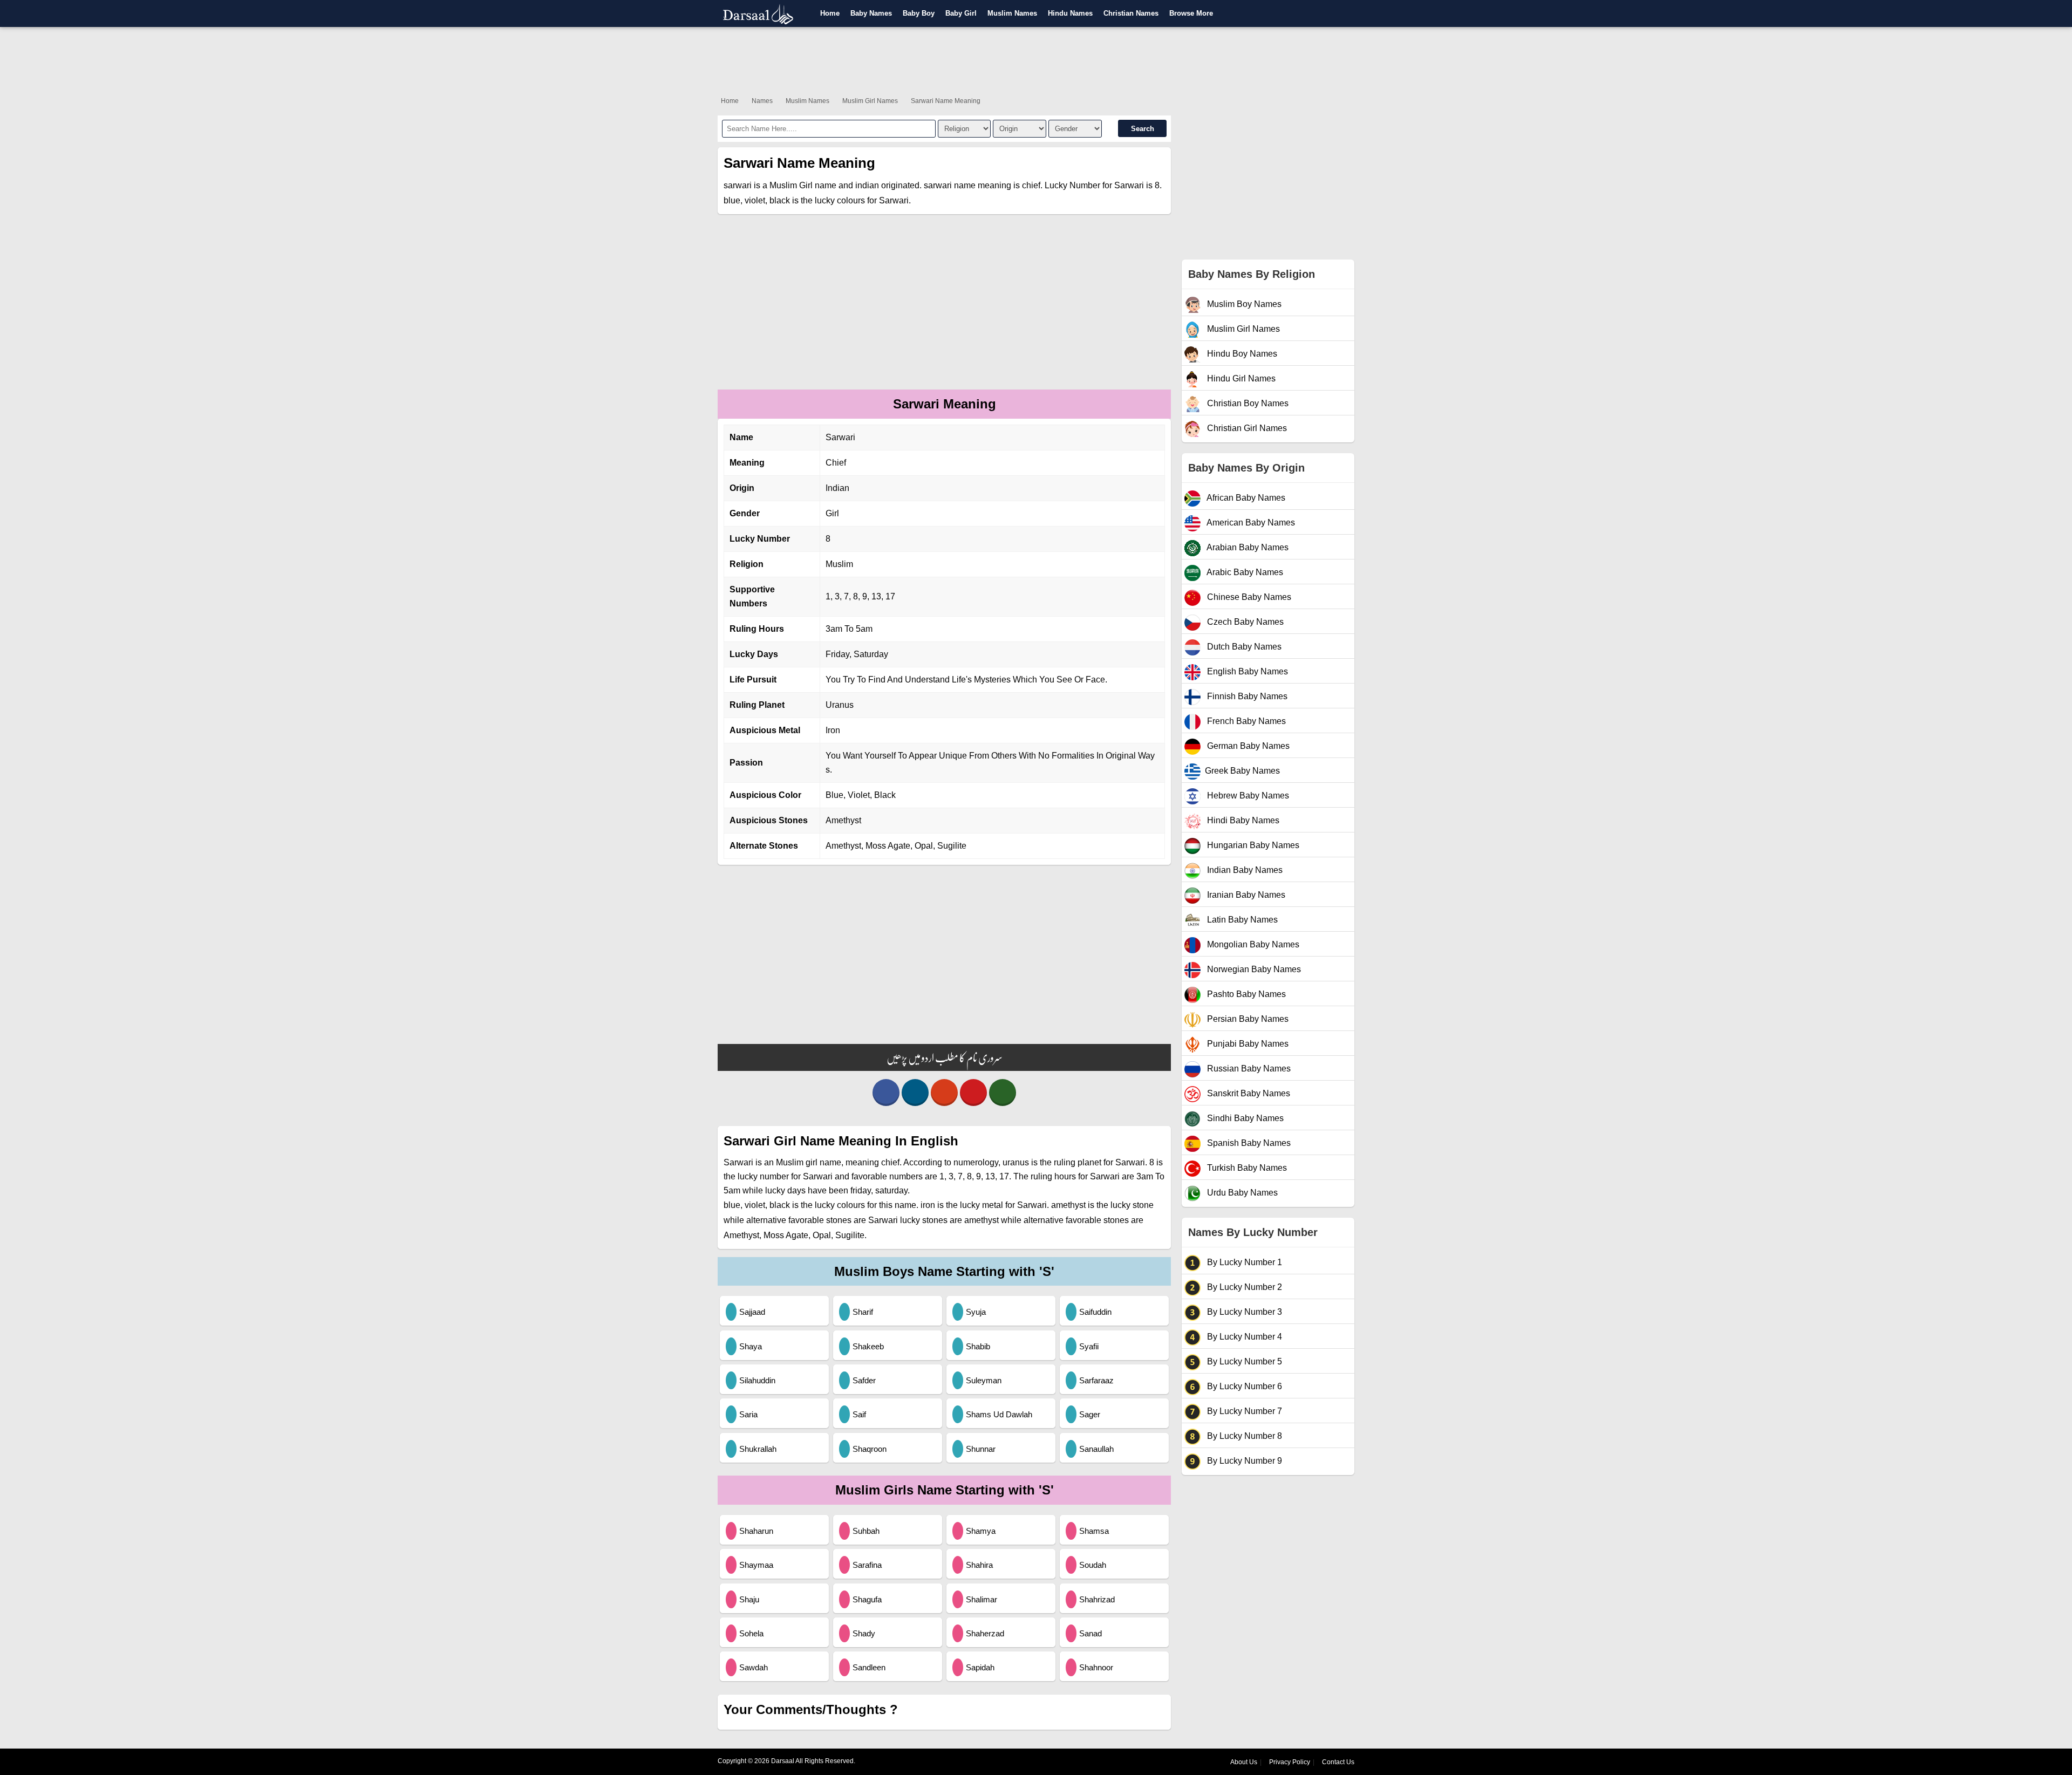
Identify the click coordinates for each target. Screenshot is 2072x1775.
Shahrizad (1097, 1599)
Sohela (751, 1633)
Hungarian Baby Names (1252, 845)
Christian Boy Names (1247, 403)
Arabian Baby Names (1247, 547)
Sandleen (869, 1667)
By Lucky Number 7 (1243, 1411)
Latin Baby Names (1241, 920)
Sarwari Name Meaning (946, 101)
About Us (1244, 1762)
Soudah (1093, 1565)
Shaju (749, 1599)
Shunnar (981, 1449)
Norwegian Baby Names (1253, 969)
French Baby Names (1245, 721)
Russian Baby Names (1248, 1069)
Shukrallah (758, 1449)
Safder (864, 1380)
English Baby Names (1246, 671)
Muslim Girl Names (870, 101)
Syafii (1089, 1346)
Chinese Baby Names (1248, 597)
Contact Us (1338, 1762)
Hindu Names (1070, 13)
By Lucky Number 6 (1243, 1386)
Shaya (751, 1346)
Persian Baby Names (1247, 1019)
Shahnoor (1096, 1667)
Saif (859, 1414)
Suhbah (866, 1531)
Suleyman (984, 1380)
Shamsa (1094, 1531)
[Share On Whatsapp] (1003, 1093)
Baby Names (871, 13)
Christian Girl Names (1246, 428)
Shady (864, 1633)
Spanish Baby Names (1248, 1143)
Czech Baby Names (1244, 622)
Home (830, 13)
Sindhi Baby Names (1244, 1118)
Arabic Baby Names (1244, 572)
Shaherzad (985, 1633)
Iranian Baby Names (1245, 895)
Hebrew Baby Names (1247, 796)
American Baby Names (1250, 523)
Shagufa (867, 1599)
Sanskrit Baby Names (1248, 1093)
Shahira (979, 1565)
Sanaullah (1096, 1449)
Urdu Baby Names (1241, 1193)
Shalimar (982, 1599)
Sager (1090, 1414)
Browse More (1191, 13)
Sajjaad (752, 1312)
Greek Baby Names (1242, 771)
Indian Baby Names (1244, 870)
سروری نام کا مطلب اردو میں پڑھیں (945, 1057)
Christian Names (1131, 13)
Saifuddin (1095, 1312)
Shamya (981, 1531)
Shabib (978, 1346)
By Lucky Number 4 (1243, 1337)
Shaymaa (756, 1565)
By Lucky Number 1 (1243, 1262)
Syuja (976, 1312)
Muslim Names (1012, 13)
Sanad (1090, 1633)
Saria (748, 1414)
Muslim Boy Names (1243, 304)
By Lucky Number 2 (1243, 1287)
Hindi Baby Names (1242, 820)
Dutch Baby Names (1243, 647)
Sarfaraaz (1096, 1380)
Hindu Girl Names (1240, 378)
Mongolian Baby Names (1252, 944)
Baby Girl (961, 13)
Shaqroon (870, 1449)
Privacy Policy (1290, 1762)
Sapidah (980, 1667)
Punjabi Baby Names (1247, 1044)
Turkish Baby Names (1246, 1168)
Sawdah (754, 1667)
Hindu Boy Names (1241, 354)
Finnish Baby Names (1246, 696)
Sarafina (867, 1565)
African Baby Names (1245, 498)
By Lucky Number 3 (1243, 1312)
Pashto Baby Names (1245, 994)
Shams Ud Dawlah (999, 1414)
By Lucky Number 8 (1243, 1436)
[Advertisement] (1036, 59)
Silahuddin (757, 1380)
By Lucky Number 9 (1243, 1461)
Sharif (863, 1312)
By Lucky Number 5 (1243, 1361)
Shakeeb (868, 1346)
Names (762, 101)
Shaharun (756, 1531)
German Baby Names (1247, 746)
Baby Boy (919, 13)
